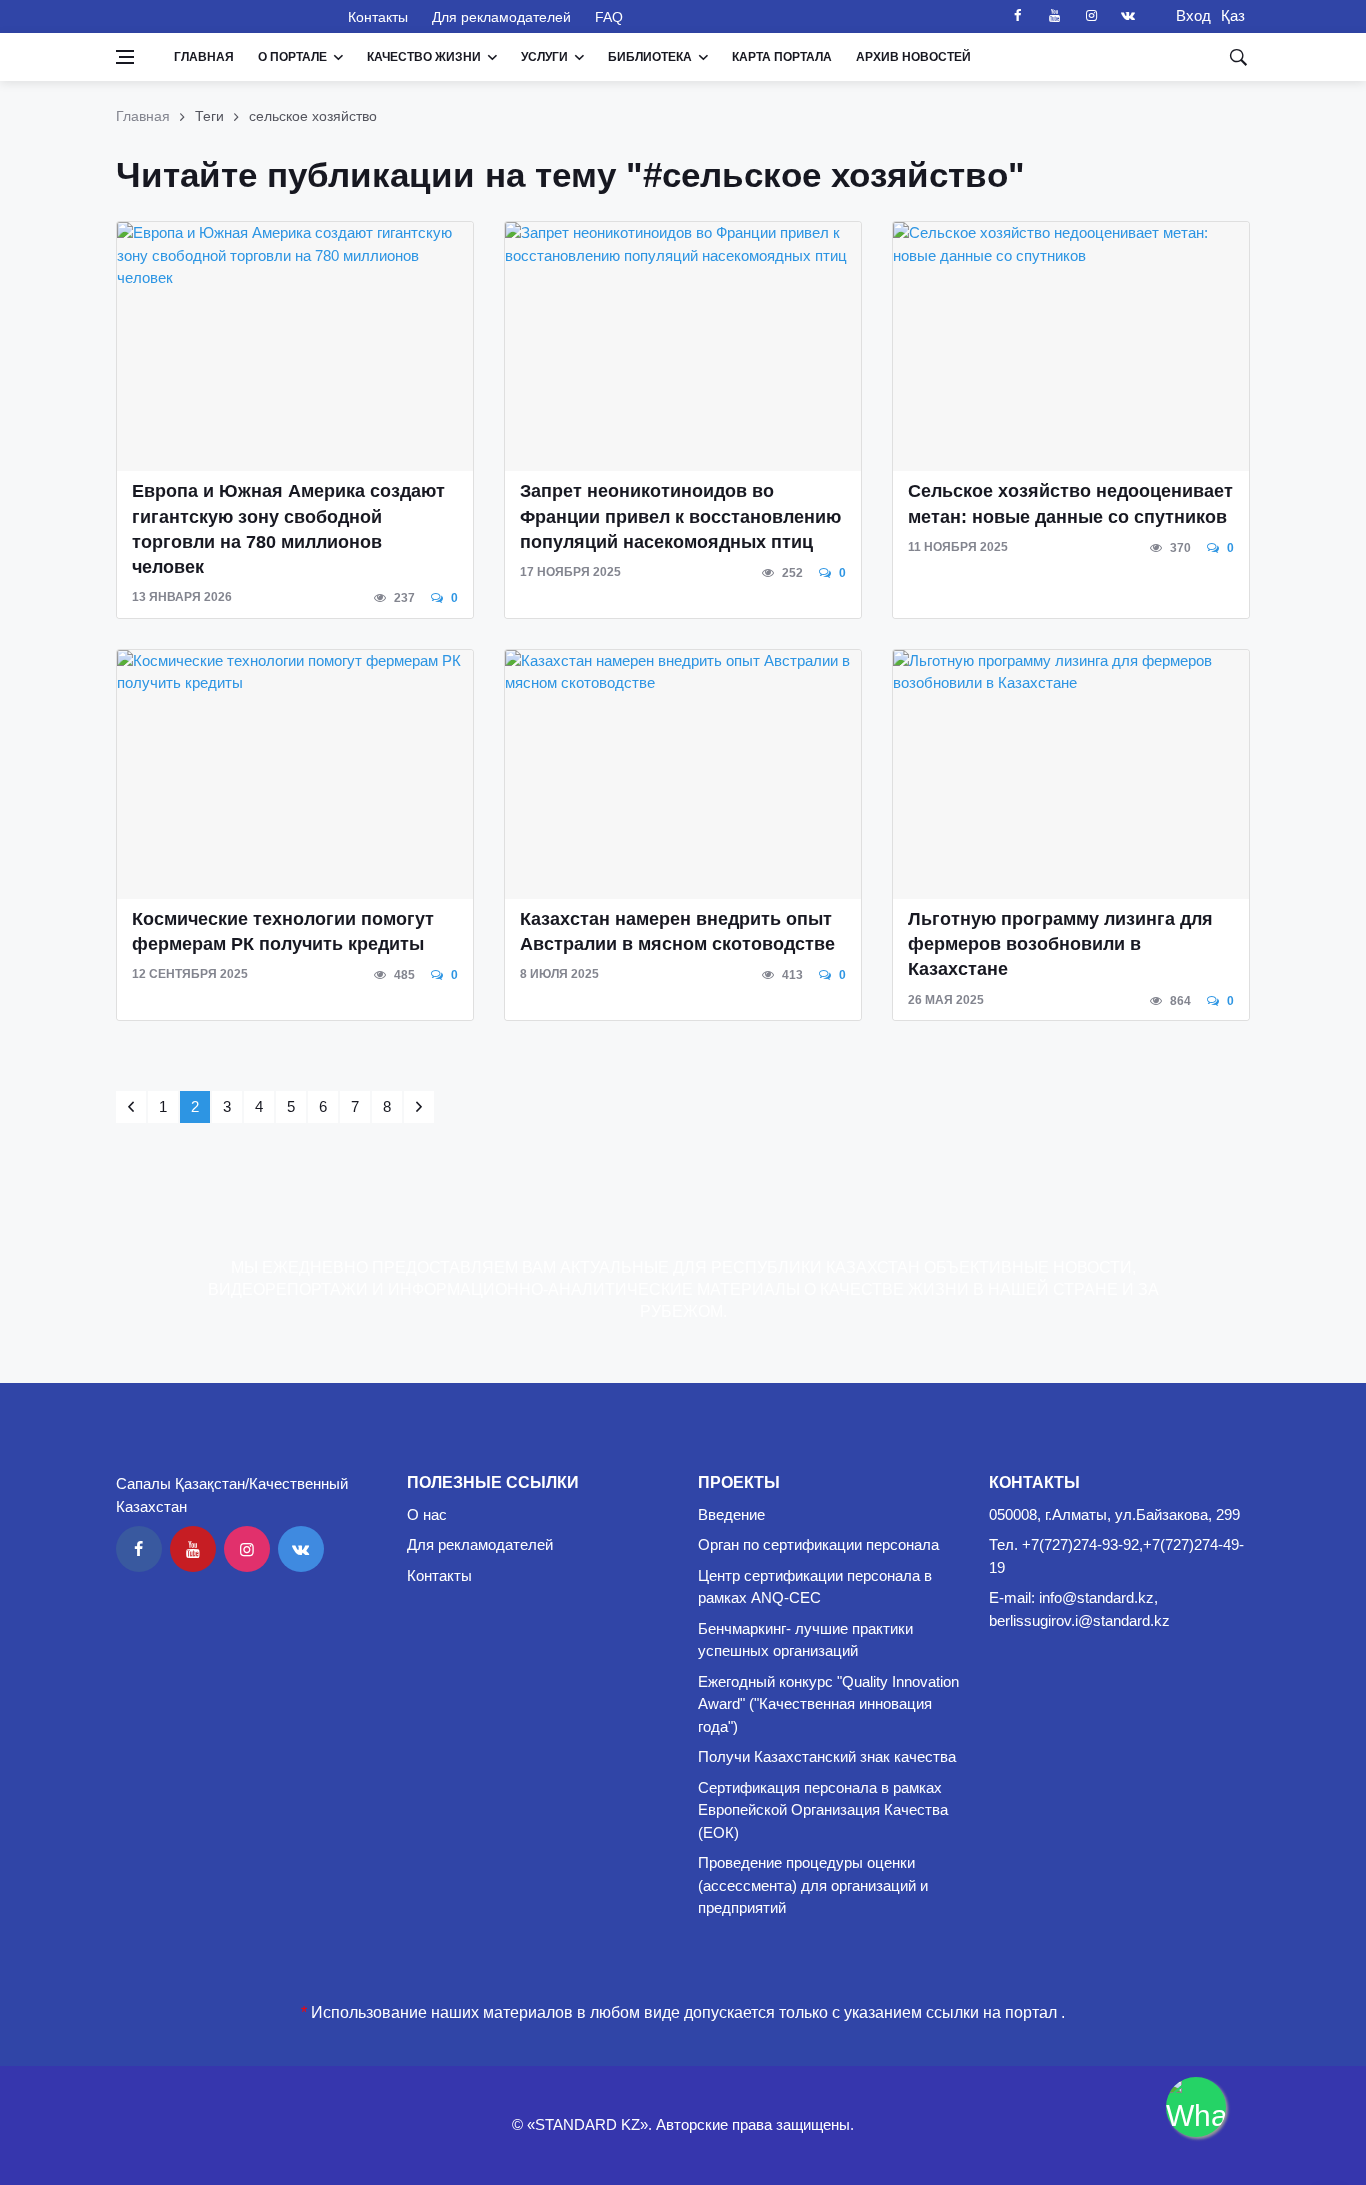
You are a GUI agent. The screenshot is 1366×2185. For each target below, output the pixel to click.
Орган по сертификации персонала (818, 1544)
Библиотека (650, 57)
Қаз (1233, 15)
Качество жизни (424, 57)
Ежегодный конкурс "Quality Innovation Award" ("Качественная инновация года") (828, 1704)
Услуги (544, 57)
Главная (204, 57)
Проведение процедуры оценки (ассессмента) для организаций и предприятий (813, 1885)
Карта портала (782, 57)
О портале (292, 57)
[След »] (419, 1107)
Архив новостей (913, 57)
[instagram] (1091, 16)
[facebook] (1017, 16)
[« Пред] (131, 1107)
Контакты (378, 17)
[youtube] (1054, 16)
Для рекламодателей (501, 17)
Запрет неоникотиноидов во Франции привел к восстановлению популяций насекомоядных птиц (680, 516)
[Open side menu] (125, 57)
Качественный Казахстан (220, 16)
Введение (731, 1514)
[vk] (1128, 16)
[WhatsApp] (1196, 2107)
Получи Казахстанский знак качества (827, 1756)
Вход (1187, 15)
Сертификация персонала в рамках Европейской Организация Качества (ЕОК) (823, 1810)
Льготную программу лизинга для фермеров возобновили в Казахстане (1060, 944)
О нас (427, 1514)
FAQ (609, 17)
